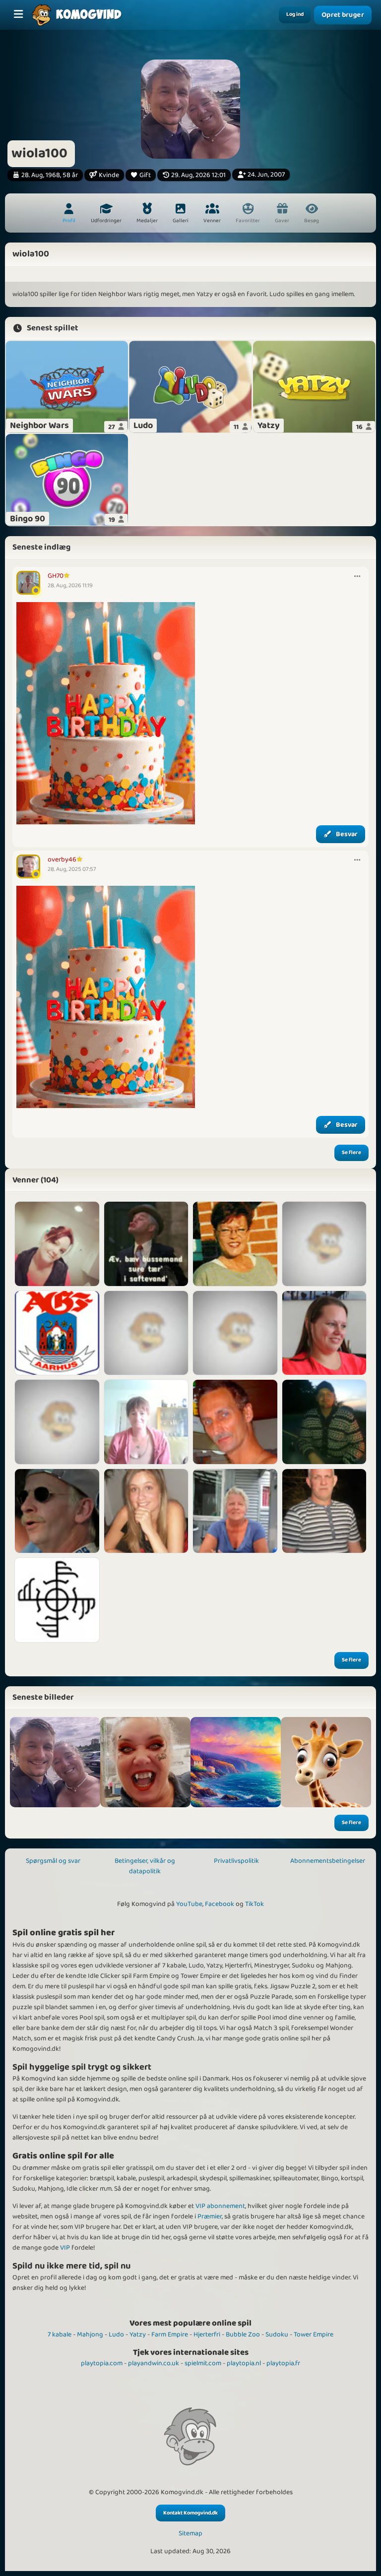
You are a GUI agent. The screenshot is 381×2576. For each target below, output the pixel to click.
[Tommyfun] (57, 1511)
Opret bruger (343, 15)
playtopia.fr (283, 2363)
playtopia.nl (244, 2363)
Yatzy (138, 2334)
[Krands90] (57, 1600)
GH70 (56, 576)
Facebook (220, 1904)
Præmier (210, 2216)
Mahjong (90, 2334)
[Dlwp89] (146, 1333)
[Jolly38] (146, 1422)
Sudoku (277, 2334)
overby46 (62, 859)
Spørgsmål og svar (53, 1861)
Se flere (351, 1153)
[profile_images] (55, 1762)
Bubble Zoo (243, 2334)
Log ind (295, 14)
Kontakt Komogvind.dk (190, 2513)
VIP (65, 2248)
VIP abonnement (220, 2206)
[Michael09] (146, 1244)
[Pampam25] (57, 1244)
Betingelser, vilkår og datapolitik (145, 1866)
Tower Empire (314, 2334)
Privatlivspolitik (236, 1861)
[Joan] (57, 1422)
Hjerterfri (207, 2334)
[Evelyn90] (146, 1511)
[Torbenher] (324, 1244)
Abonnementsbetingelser (328, 1861)
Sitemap (190, 2534)
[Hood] (324, 1422)
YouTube (189, 1904)
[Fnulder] (324, 1333)
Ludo (116, 2334)
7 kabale (60, 2334)
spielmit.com (203, 2363)
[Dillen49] (235, 1511)
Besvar (347, 834)
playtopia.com (102, 2363)
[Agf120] (57, 1333)
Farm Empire (170, 2334)
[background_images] (236, 1762)
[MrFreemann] (324, 1511)
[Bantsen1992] (235, 1333)
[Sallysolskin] (235, 1244)
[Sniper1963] (235, 1422)
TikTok (254, 1904)
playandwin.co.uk (154, 2363)
